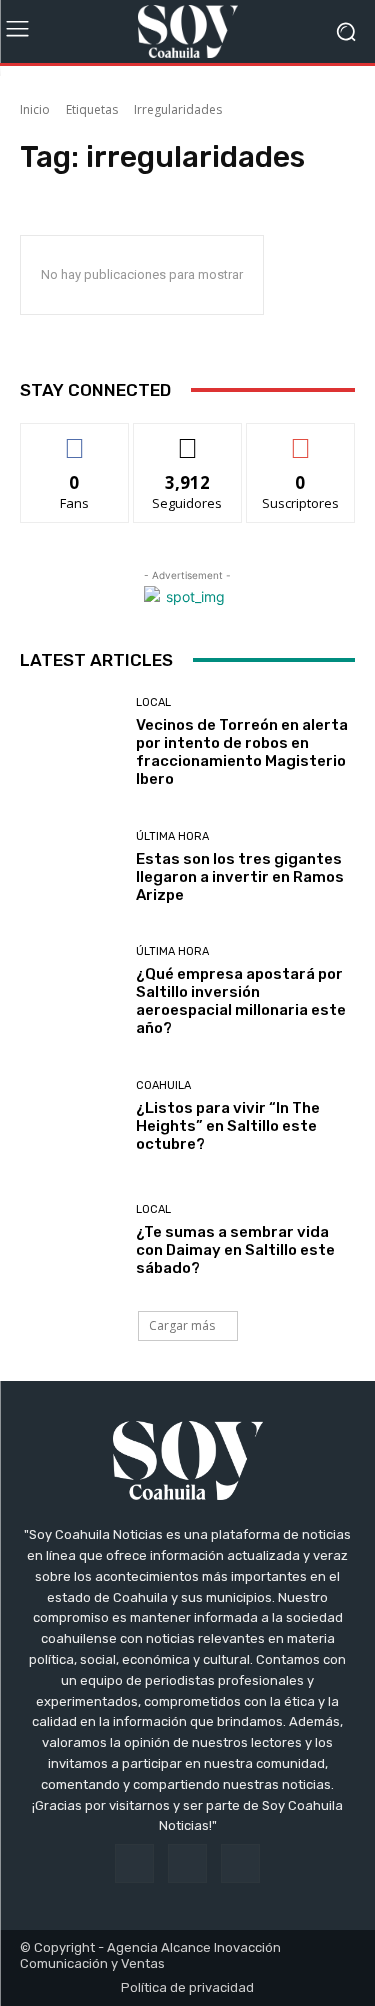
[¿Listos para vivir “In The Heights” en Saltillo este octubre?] (70, 1116)
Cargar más (182, 1325)
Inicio (35, 109)
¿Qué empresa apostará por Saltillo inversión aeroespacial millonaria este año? (241, 1001)
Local (153, 702)
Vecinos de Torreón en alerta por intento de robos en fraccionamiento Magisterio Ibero (242, 752)
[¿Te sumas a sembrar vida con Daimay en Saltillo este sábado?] (70, 1241)
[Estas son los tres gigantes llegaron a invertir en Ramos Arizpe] (70, 867)
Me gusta (74, 438)
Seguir (187, 438)
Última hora (172, 836)
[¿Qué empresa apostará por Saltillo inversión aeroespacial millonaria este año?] (70, 992)
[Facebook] (134, 1863)
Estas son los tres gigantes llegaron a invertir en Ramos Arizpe (240, 877)
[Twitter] (240, 1863)
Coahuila (163, 1085)
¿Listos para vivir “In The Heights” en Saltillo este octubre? (228, 1126)
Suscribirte (300, 438)
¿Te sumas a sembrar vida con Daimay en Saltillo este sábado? (235, 1250)
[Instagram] (187, 1863)
